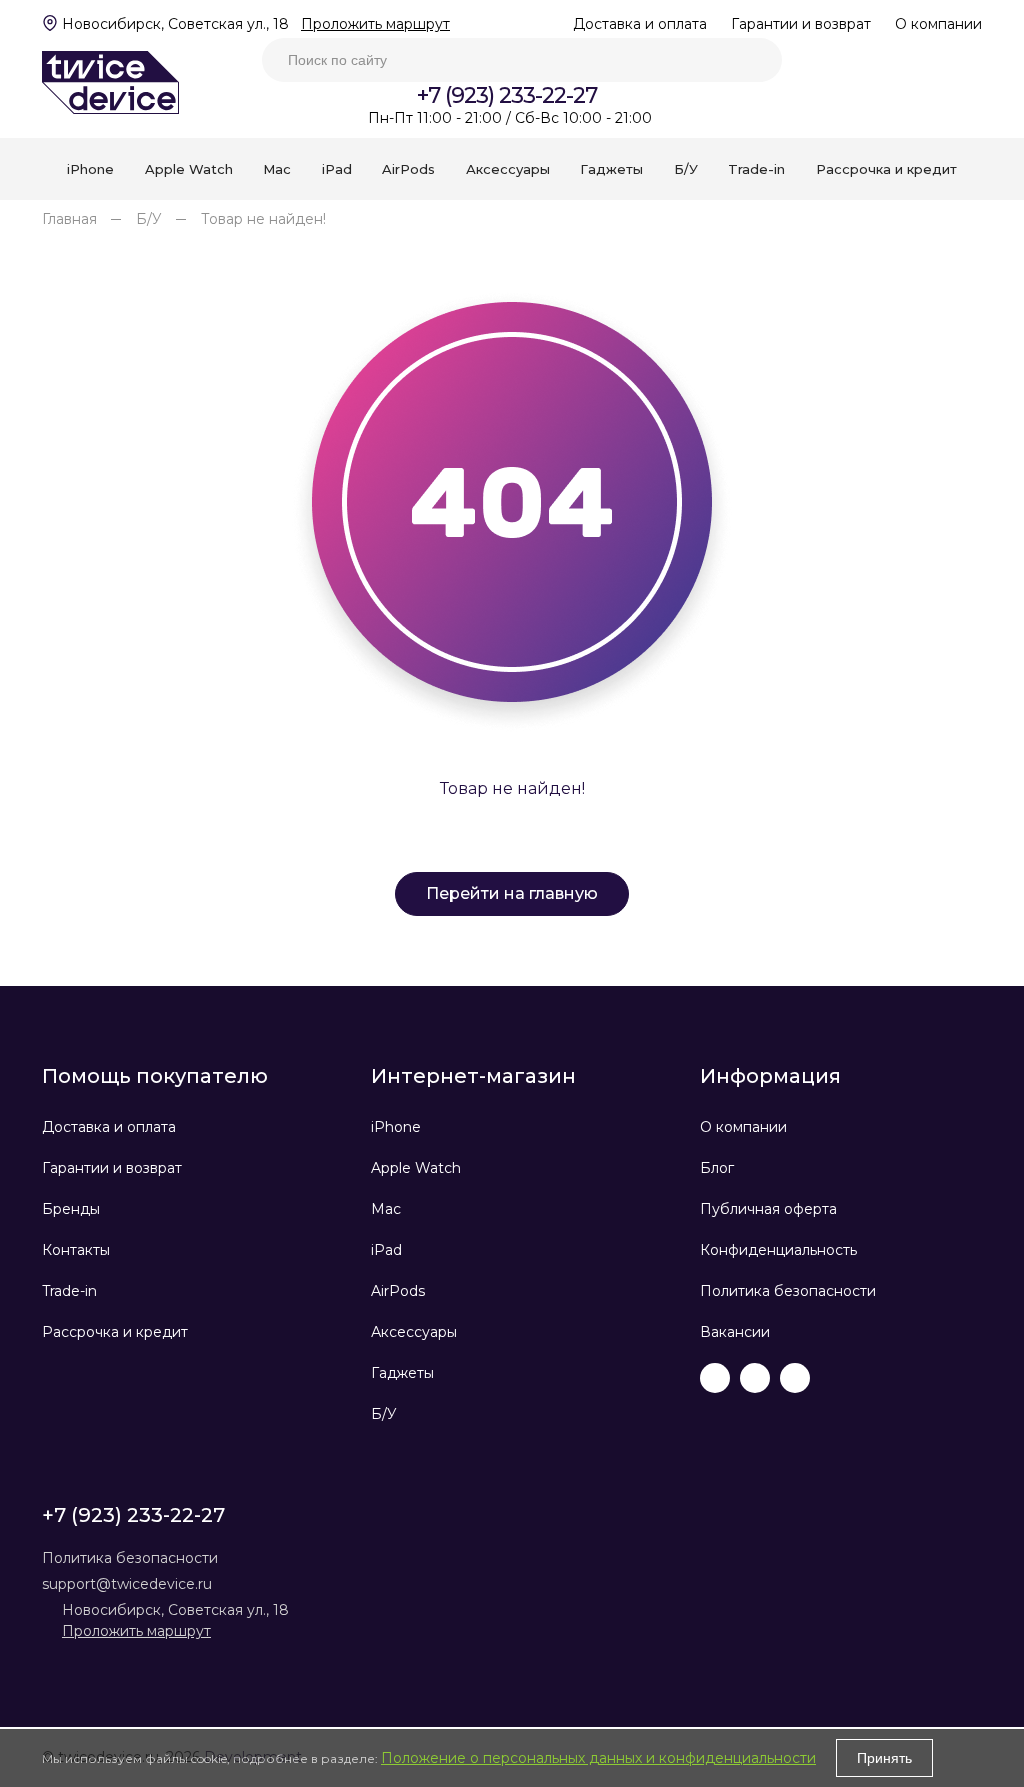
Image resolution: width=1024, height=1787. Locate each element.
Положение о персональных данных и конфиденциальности (598, 1758)
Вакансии (735, 1332)
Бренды (71, 1209)
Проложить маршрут (375, 24)
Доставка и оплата (640, 24)
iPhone (396, 1127)
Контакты (76, 1250)
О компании (938, 24)
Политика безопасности (788, 1291)
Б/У (149, 219)
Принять (884, 1758)
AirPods (398, 1291)
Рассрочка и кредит (115, 1332)
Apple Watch (416, 1168)
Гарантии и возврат (801, 24)
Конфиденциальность (778, 1250)
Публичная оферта (768, 1209)
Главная (69, 219)
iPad (386, 1250)
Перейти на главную (512, 893)
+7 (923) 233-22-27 (507, 95)
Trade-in (69, 1291)
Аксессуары (414, 1332)
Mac (386, 1209)
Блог (717, 1168)
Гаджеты (402, 1373)
